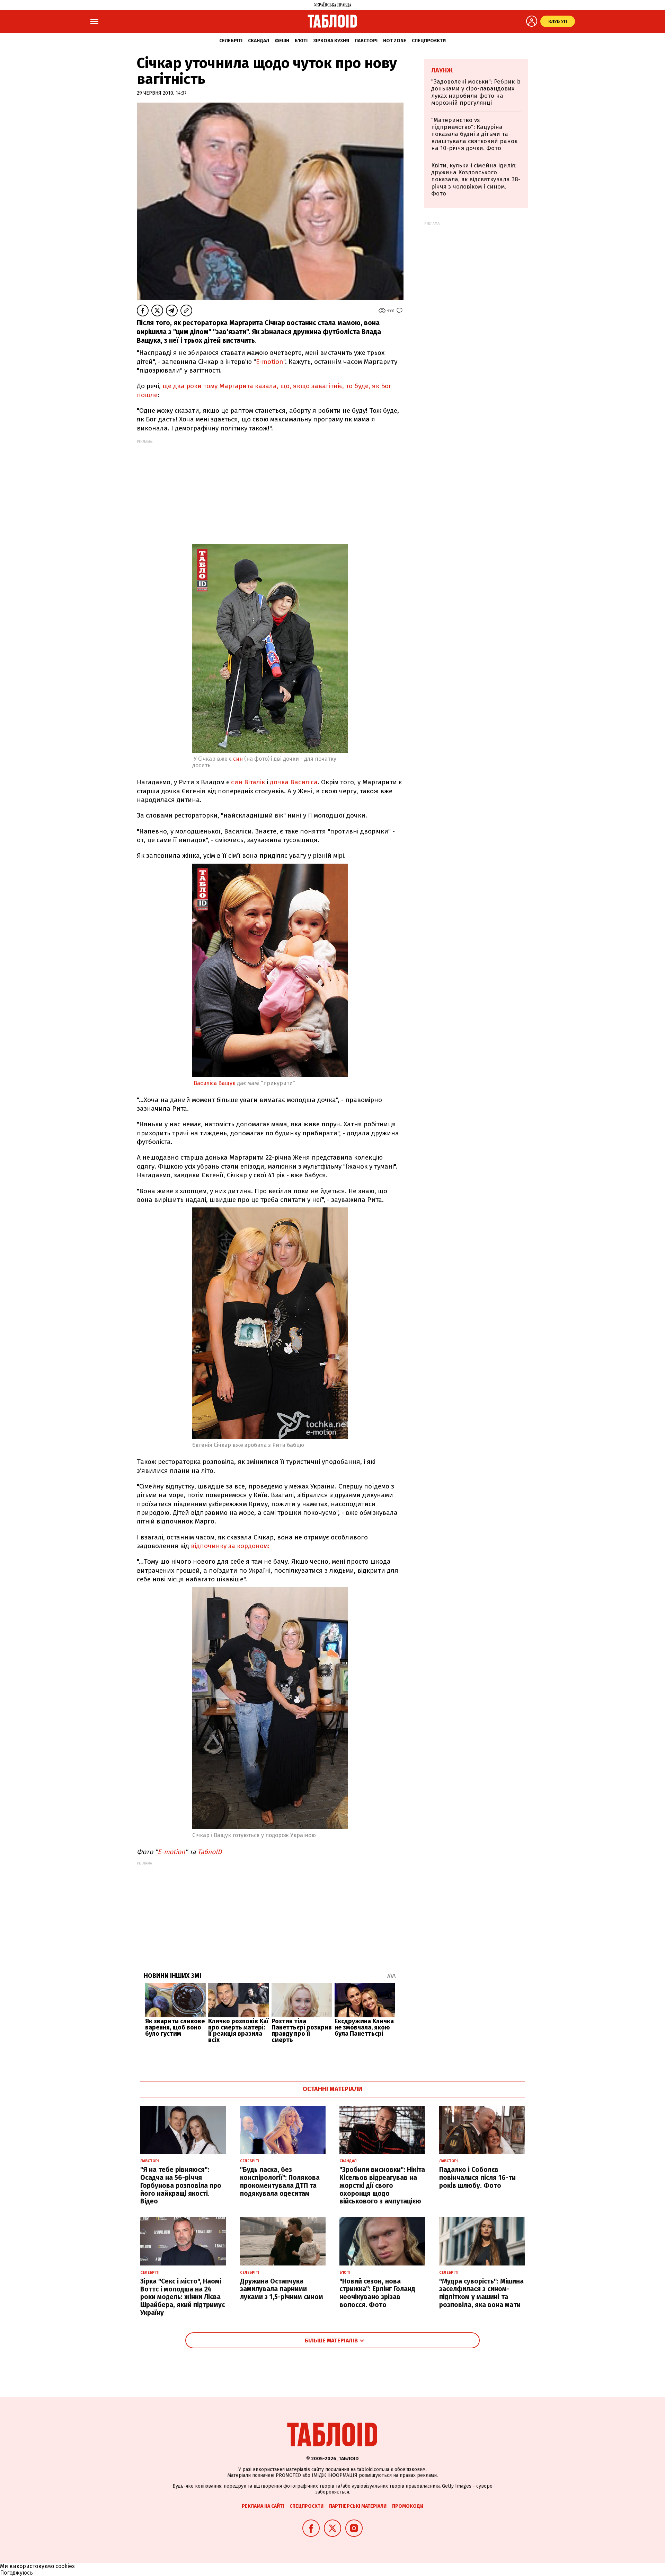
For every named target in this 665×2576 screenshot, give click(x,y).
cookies (65, 2566)
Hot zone (395, 41)
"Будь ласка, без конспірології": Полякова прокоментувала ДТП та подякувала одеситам (280, 2181)
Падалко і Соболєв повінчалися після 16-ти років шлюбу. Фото (477, 2178)
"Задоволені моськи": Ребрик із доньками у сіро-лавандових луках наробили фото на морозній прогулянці (476, 92)
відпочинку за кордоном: (230, 1546)
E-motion (270, 362)
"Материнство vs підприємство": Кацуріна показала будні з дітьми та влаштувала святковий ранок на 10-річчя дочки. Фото (474, 134)
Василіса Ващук (215, 1083)
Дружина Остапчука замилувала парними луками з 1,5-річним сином (282, 2289)
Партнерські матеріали (358, 2506)
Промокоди (408, 2506)
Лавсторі (366, 41)
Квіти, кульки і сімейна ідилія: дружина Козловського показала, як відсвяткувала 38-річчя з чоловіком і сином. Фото (476, 180)
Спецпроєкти (429, 41)
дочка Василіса (294, 782)
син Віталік (248, 782)
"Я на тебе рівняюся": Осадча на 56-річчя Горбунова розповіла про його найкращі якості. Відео (181, 2185)
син (238, 759)
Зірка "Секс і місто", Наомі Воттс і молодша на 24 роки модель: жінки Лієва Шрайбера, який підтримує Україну (183, 2297)
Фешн (282, 41)
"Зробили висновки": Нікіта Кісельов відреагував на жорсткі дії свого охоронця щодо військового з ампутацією (382, 2185)
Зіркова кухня (331, 41)
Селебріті (231, 41)
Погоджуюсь (16, 2573)
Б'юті (301, 41)
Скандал (259, 41)
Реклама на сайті (263, 2506)
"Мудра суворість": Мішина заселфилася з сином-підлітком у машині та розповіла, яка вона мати (481, 2293)
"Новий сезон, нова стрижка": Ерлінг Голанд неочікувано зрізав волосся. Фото (377, 2293)
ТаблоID (210, 1852)
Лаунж (442, 70)
